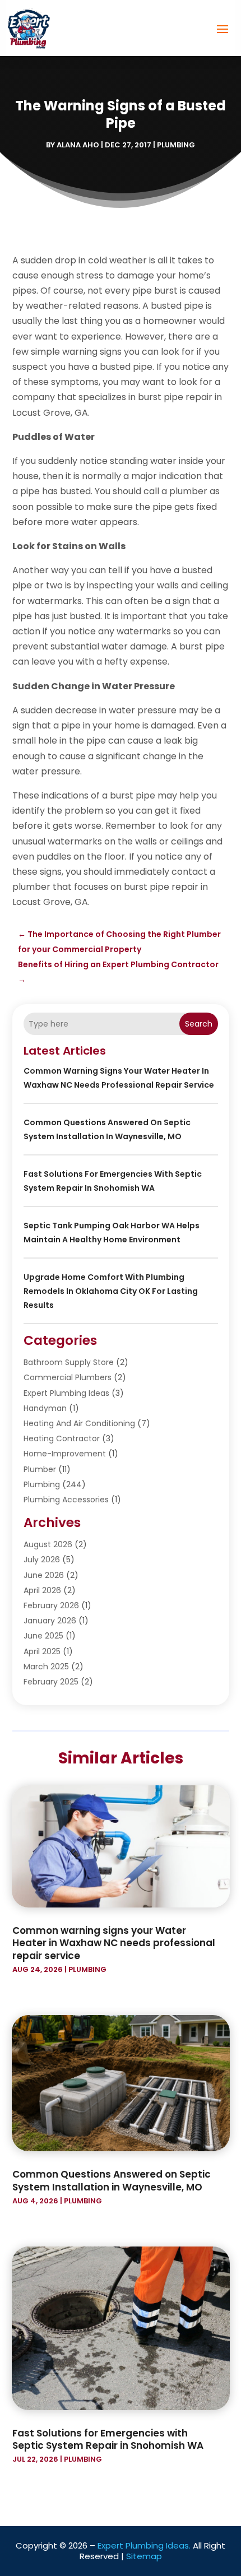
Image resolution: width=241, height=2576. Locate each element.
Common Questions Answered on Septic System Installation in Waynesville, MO (112, 2180)
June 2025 (43, 1636)
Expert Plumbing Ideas (66, 1393)
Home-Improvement (65, 1454)
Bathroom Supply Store (69, 1362)
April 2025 (42, 1651)
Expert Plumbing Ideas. (144, 2545)
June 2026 (44, 1575)
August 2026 (48, 1544)
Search (199, 1024)
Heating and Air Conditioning (79, 1423)
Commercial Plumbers (68, 1377)
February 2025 (51, 1682)
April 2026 (42, 1590)
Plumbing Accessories (66, 1500)
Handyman (45, 1408)
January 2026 (50, 1621)
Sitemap (144, 2556)
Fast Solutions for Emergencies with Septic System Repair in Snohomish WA (108, 2439)
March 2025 (46, 1667)
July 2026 (42, 1559)
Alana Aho (78, 145)
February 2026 (51, 1605)
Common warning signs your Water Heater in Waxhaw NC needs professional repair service (114, 1943)
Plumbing (176, 145)
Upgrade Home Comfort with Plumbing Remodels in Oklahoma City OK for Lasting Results (111, 1291)
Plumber (40, 1469)
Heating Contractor (62, 1438)
